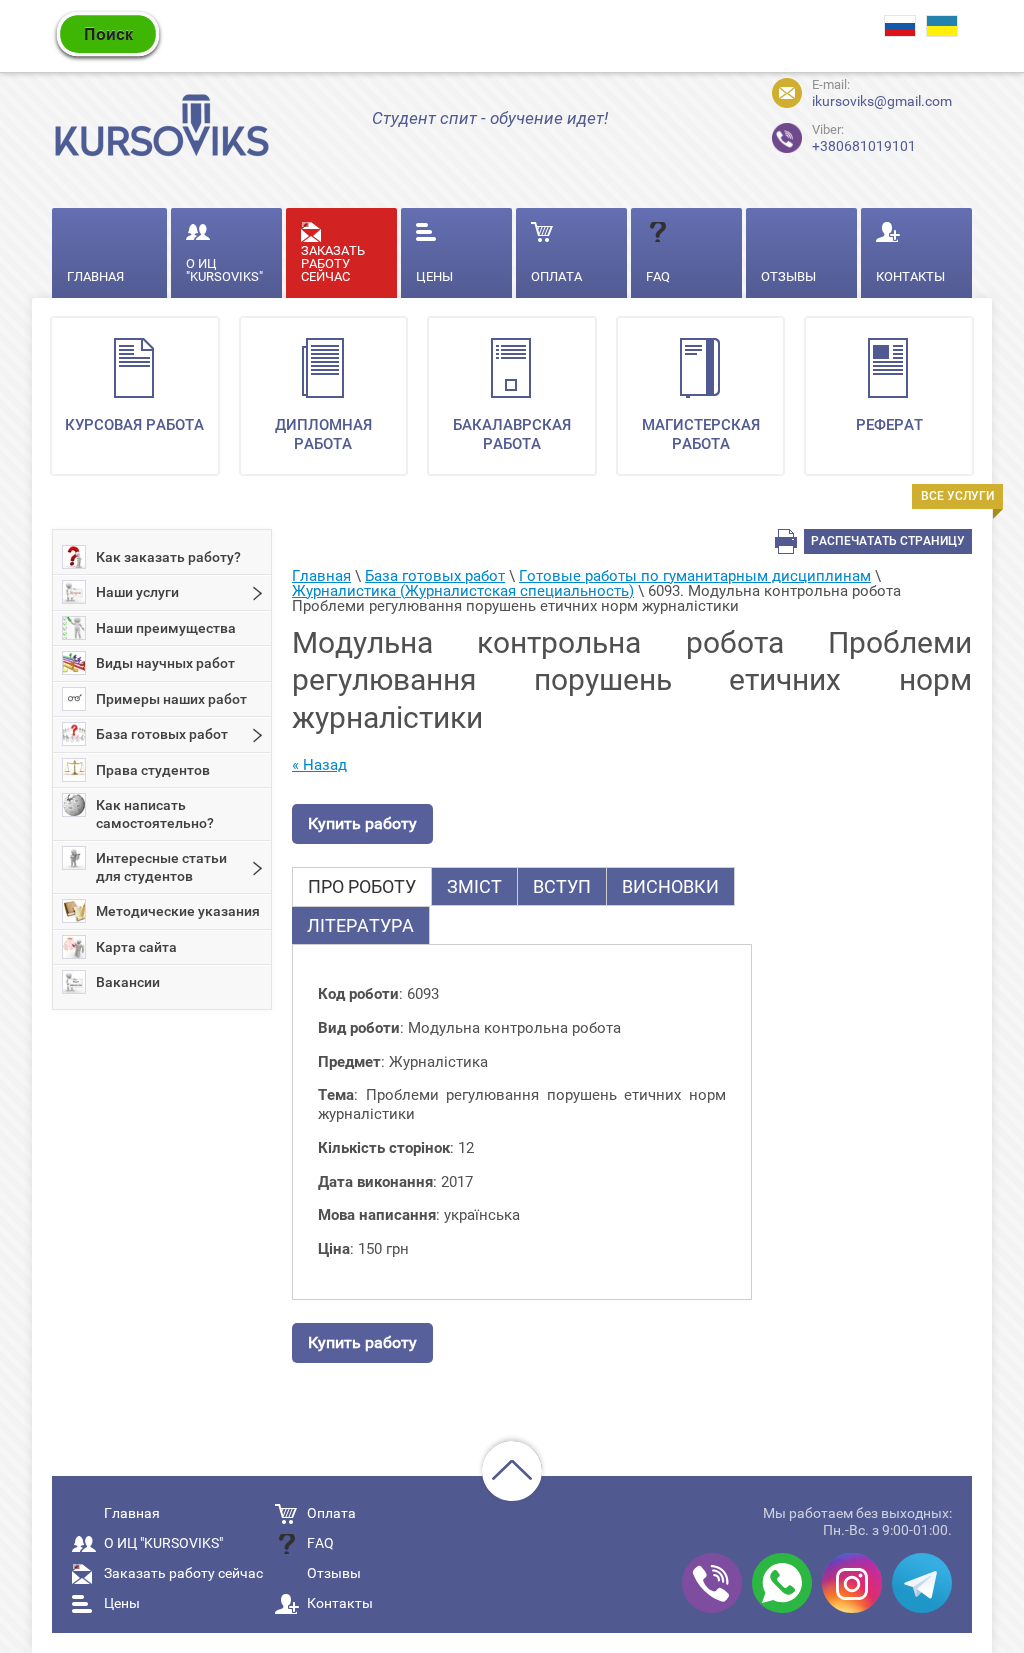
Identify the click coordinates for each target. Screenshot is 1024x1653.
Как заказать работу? (168, 557)
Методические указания (178, 911)
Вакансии (128, 982)
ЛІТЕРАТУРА (360, 925)
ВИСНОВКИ (670, 886)
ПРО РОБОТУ (362, 886)
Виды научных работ (165, 663)
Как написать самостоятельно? (155, 814)
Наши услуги (137, 592)
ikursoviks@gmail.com (882, 101)
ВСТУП (562, 886)
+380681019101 (847, 135)
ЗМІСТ (474, 886)
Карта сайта (136, 947)
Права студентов (153, 770)
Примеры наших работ (171, 699)
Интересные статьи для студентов (161, 867)
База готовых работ (162, 734)
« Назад (319, 765)
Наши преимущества (166, 628)
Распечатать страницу (888, 541)
